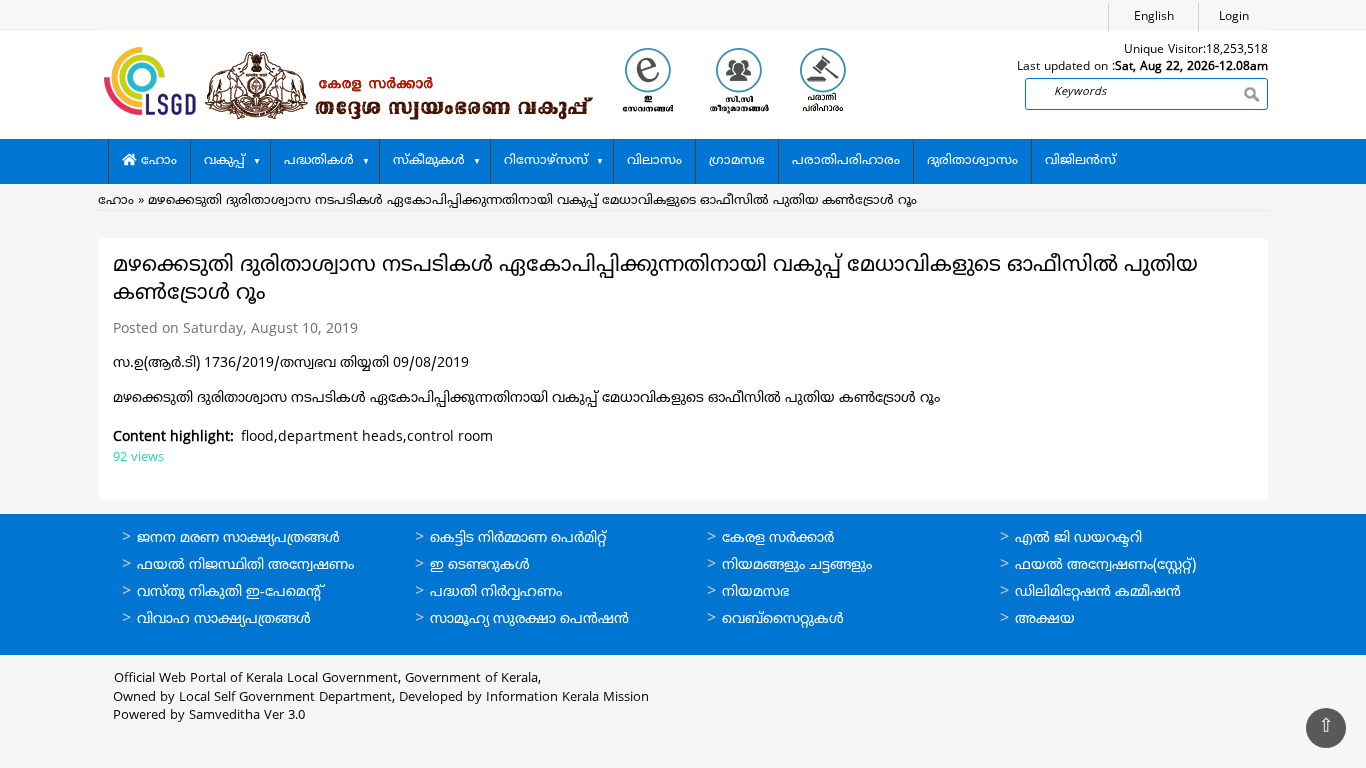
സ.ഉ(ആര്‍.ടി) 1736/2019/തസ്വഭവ (226, 363)
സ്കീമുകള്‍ (429, 161)
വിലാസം (654, 161)
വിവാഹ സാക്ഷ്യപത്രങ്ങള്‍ (224, 619)
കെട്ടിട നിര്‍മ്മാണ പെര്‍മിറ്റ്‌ (518, 538)
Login (1234, 17)
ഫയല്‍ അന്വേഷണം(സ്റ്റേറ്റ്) (1105, 565)
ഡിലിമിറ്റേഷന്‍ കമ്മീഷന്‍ (1098, 592)
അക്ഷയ (1045, 619)
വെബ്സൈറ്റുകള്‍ (783, 619)
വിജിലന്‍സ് (1080, 161)
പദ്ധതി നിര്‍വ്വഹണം (496, 592)
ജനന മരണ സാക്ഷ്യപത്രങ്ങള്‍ (238, 538)
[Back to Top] (1326, 728)
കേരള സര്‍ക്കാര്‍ (778, 538)
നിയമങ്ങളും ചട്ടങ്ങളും (797, 565)
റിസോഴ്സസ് (546, 161)
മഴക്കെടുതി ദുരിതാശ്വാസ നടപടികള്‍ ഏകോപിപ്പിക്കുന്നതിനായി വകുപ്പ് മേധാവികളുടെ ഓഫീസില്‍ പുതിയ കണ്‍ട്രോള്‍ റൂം (532, 201)
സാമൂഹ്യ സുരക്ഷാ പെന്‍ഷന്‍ (529, 619)
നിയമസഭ (755, 592)
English (1154, 17)
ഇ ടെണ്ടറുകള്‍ (480, 565)
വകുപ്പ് (224, 161)
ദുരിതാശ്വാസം (972, 161)
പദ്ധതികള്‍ (319, 161)
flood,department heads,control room (367, 437)
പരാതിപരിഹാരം (846, 161)
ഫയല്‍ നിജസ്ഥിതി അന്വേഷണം (245, 565)
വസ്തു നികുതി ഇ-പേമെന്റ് (230, 592)
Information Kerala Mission (567, 698)
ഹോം (157, 161)
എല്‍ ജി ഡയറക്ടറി (1078, 538)
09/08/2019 (429, 363)
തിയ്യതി (364, 363)
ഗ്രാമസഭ (737, 161)
